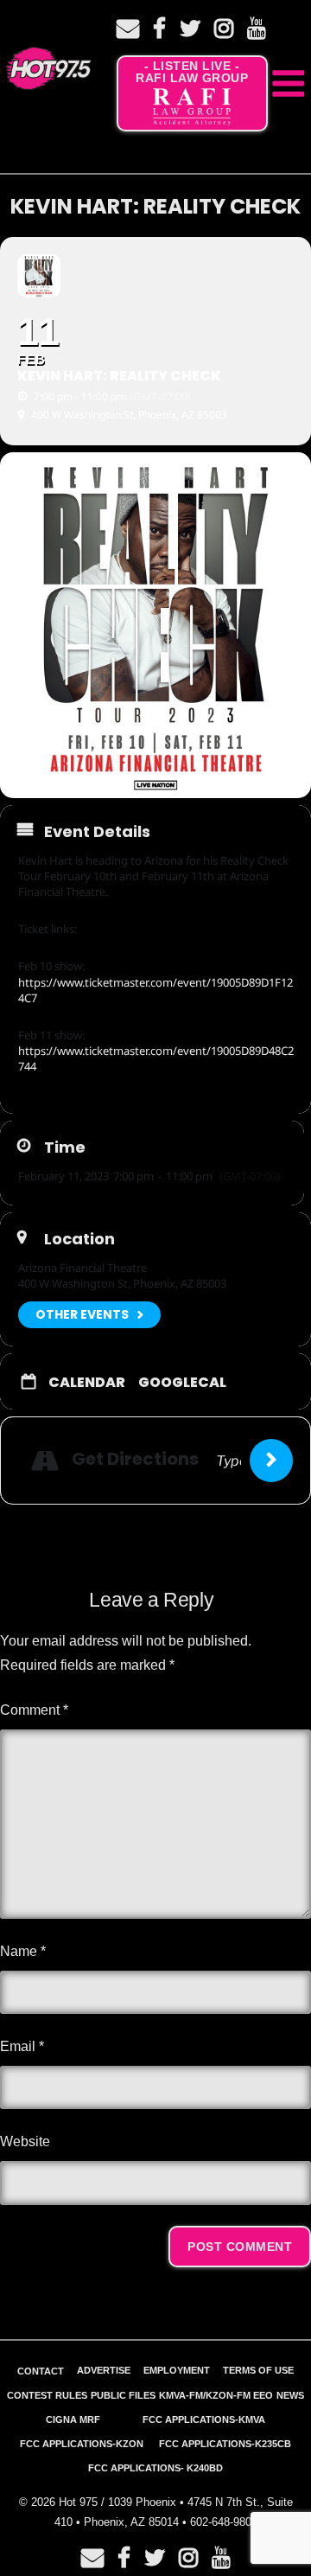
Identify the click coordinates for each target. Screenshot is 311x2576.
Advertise (104, 2370)
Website (25, 2141)
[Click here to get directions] (271, 1461)
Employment (177, 2370)
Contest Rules (47, 2395)
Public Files (123, 2395)
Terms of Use (258, 2370)
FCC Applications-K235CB (225, 2444)
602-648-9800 (224, 2522)
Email (22, 2046)
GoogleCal (182, 1383)
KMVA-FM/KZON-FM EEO (216, 2395)
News (290, 2395)
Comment (34, 1710)
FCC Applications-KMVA (204, 2419)
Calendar (87, 1383)
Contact (41, 2371)
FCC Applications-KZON (82, 2444)
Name (23, 1951)
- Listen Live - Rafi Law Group (192, 72)
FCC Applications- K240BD (155, 2468)
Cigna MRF (73, 2419)
